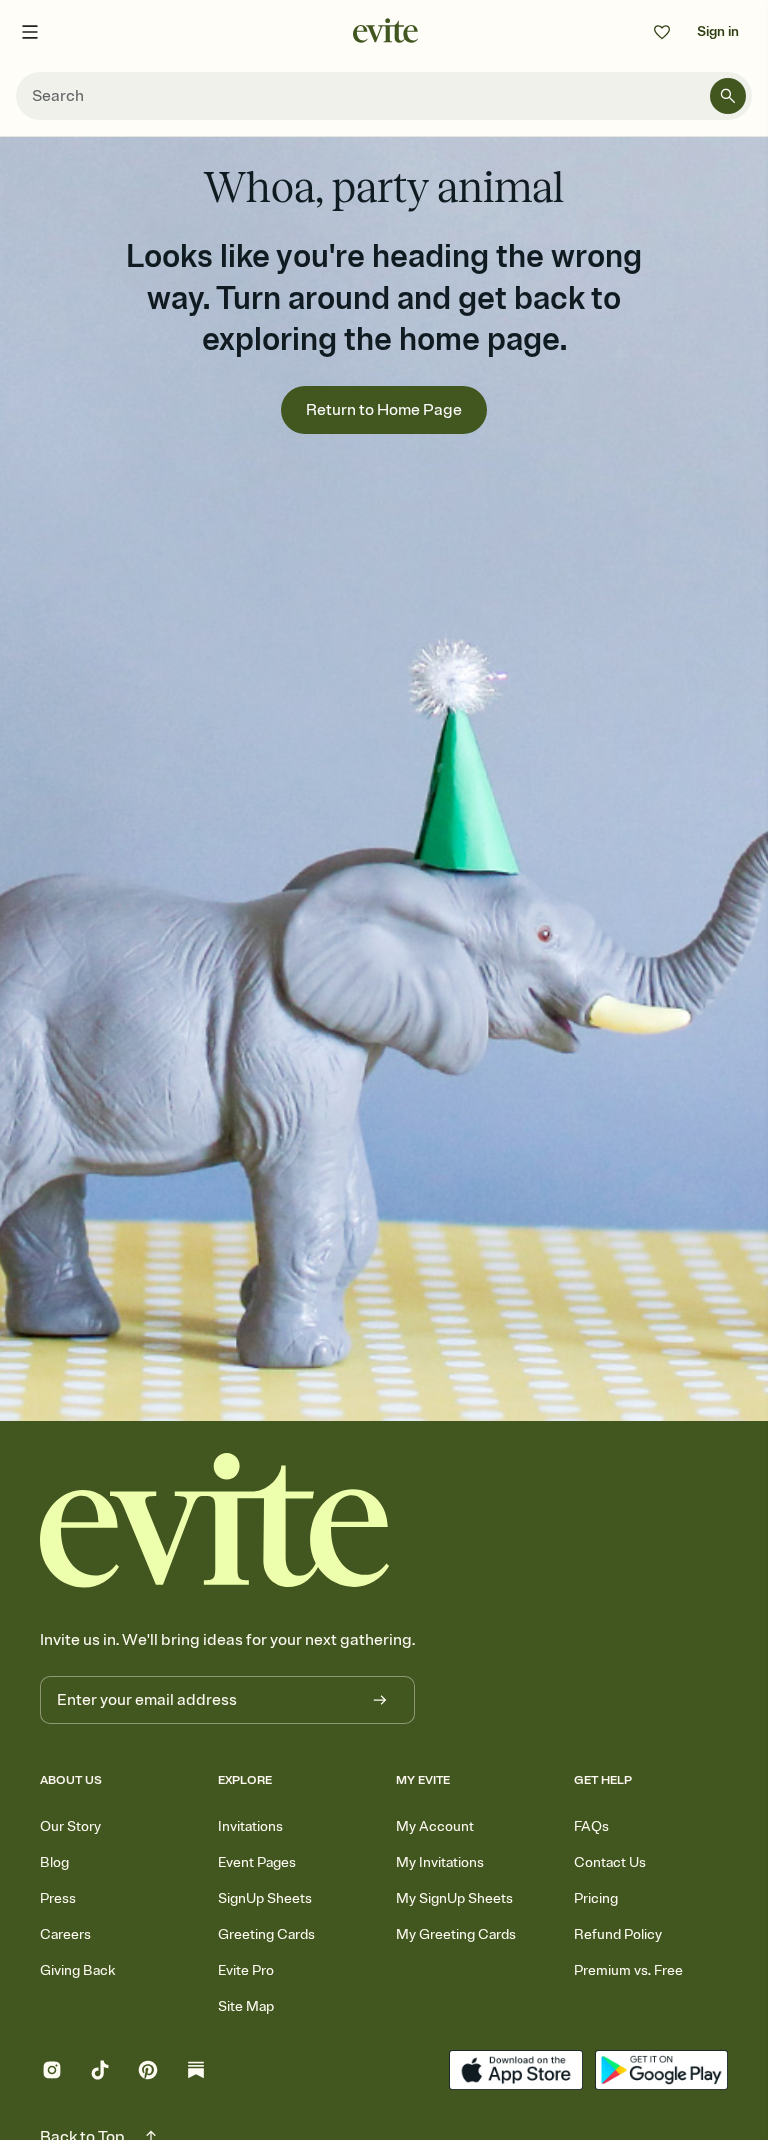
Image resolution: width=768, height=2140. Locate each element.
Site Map (246, 2006)
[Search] (728, 96)
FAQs (591, 1826)
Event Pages (257, 1862)
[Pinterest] (148, 2072)
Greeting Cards (266, 1934)
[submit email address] (380, 1700)
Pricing (596, 1898)
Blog (54, 1862)
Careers (65, 1934)
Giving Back (77, 1970)
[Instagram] (52, 2072)
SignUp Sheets (265, 1898)
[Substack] (196, 2072)
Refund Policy (618, 1934)
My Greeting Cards (456, 1934)
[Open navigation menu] (30, 32)
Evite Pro (246, 1970)
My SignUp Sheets (454, 1898)
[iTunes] (515, 2072)
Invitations (250, 1826)
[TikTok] (100, 2072)
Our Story (70, 1826)
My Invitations (440, 1862)
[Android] (661, 2072)
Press (58, 1898)
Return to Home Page (384, 410)
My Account (435, 1826)
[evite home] (215, 1520)
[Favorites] (662, 32)
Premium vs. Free (628, 1970)
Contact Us (610, 1862)
